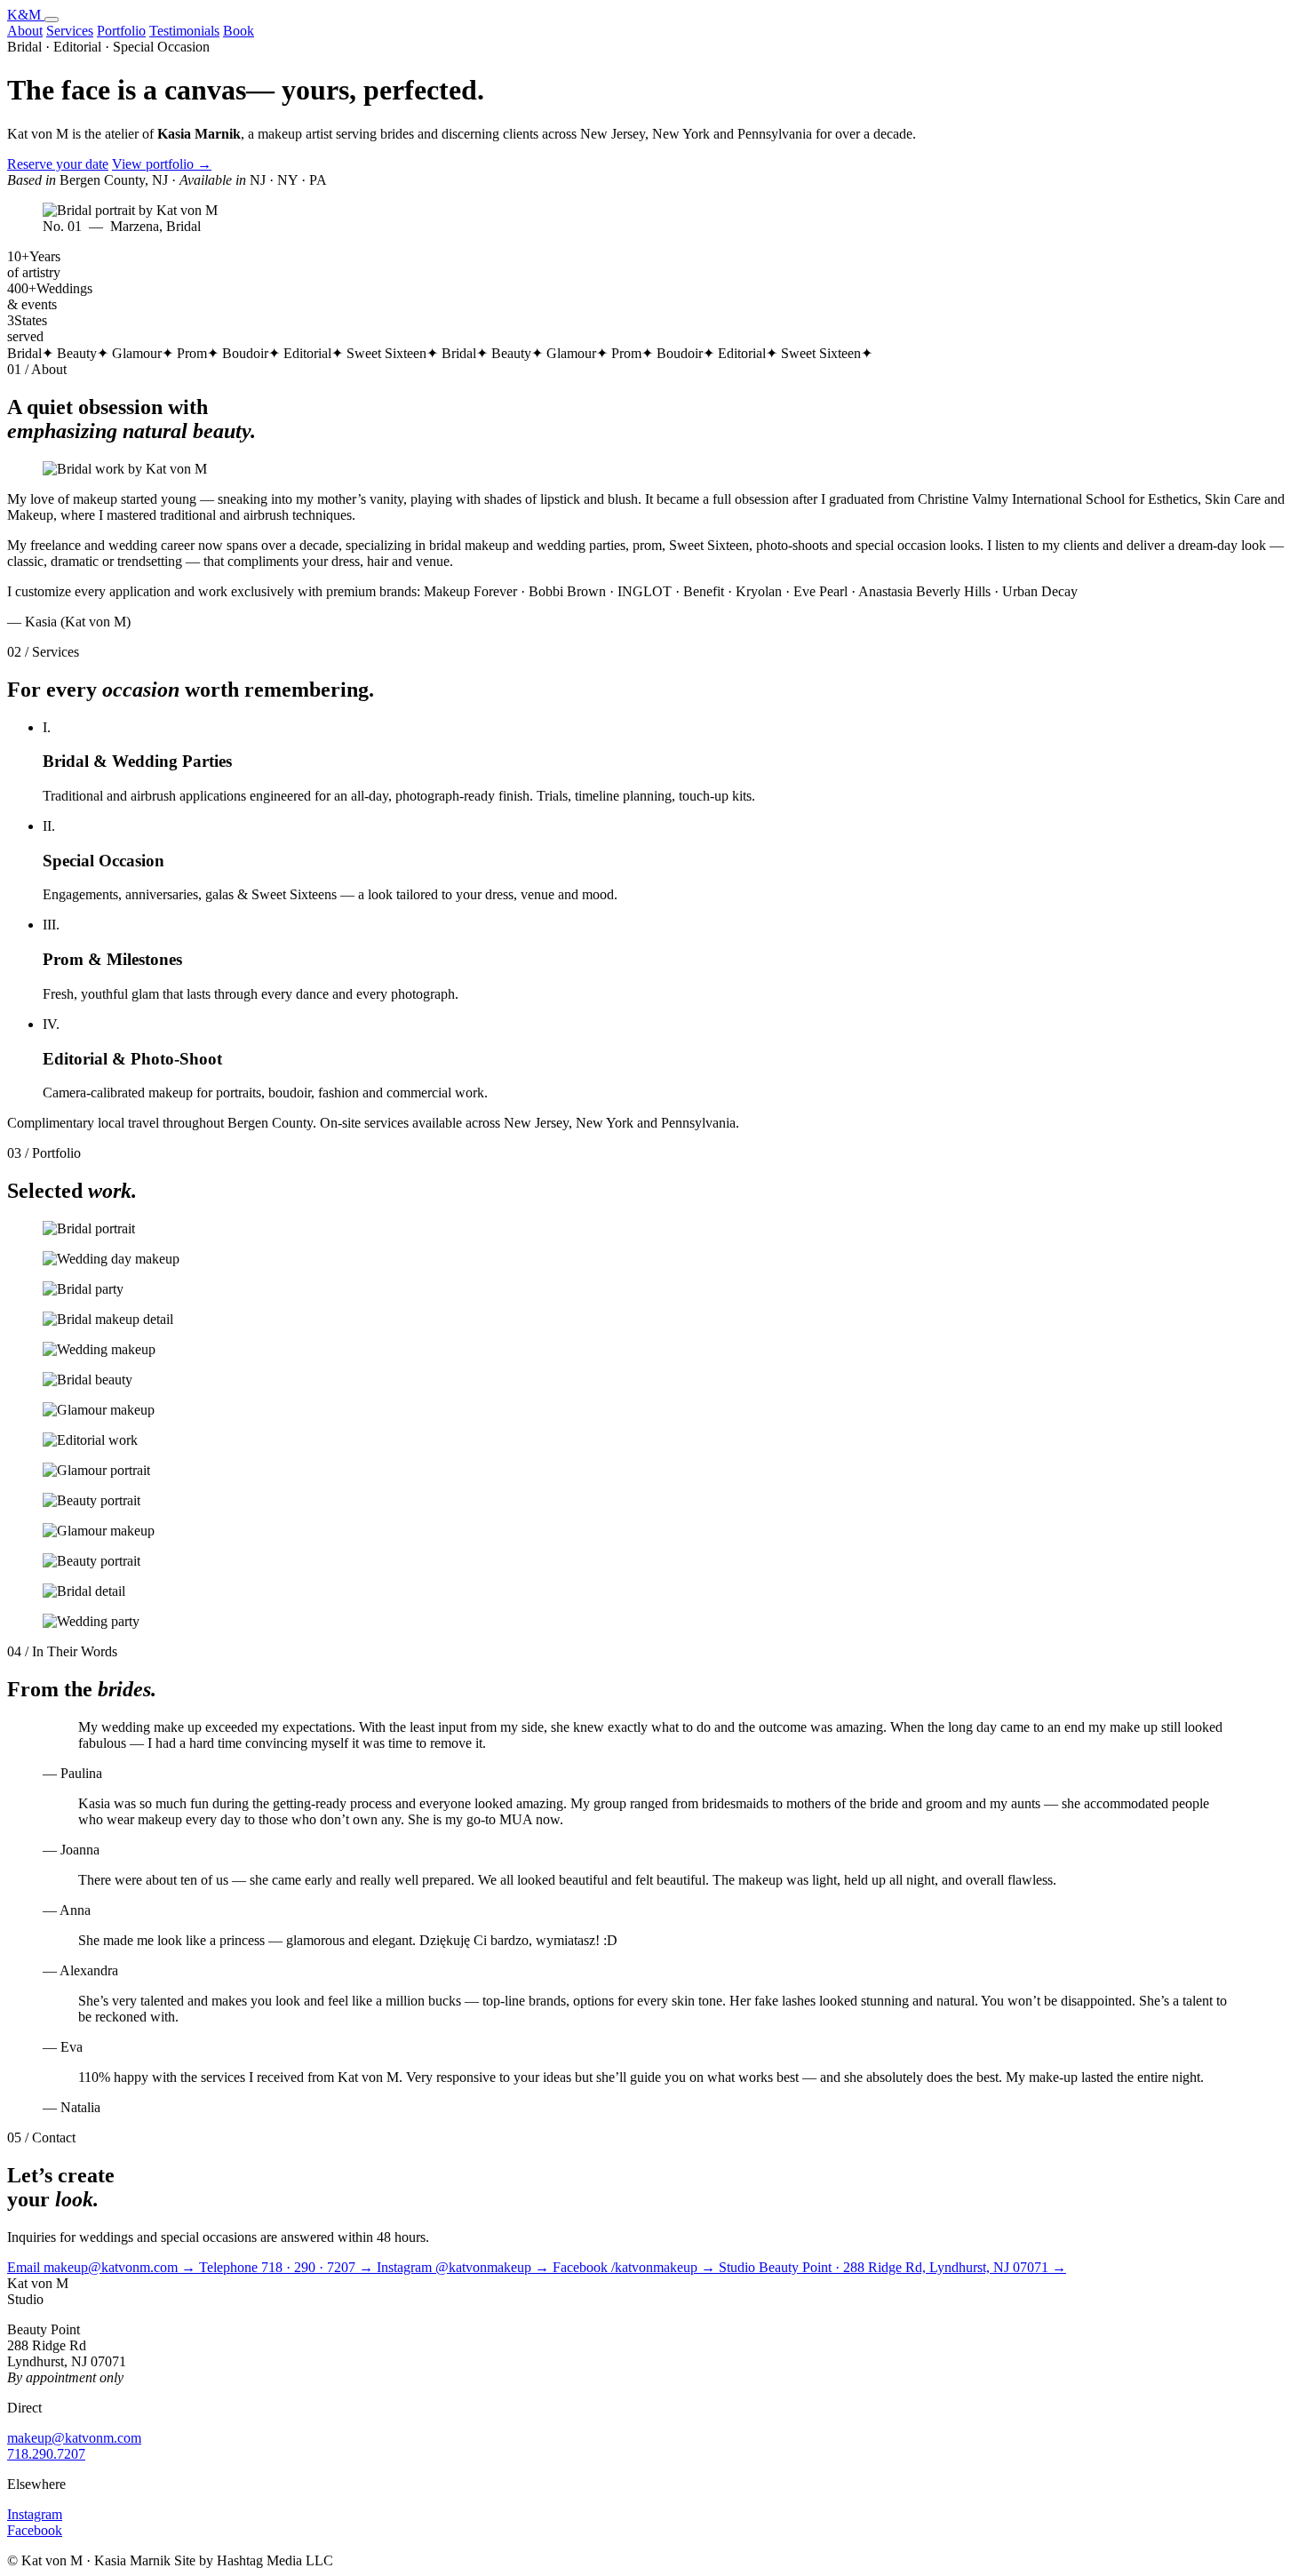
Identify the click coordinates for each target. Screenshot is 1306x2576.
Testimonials (184, 31)
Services (70, 31)
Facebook (35, 2530)
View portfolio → (162, 164)
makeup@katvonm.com (74, 2438)
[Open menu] (52, 20)
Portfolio (121, 31)
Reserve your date (58, 164)
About (25, 31)
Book (239, 31)
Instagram (35, 2514)
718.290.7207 (46, 2454)
